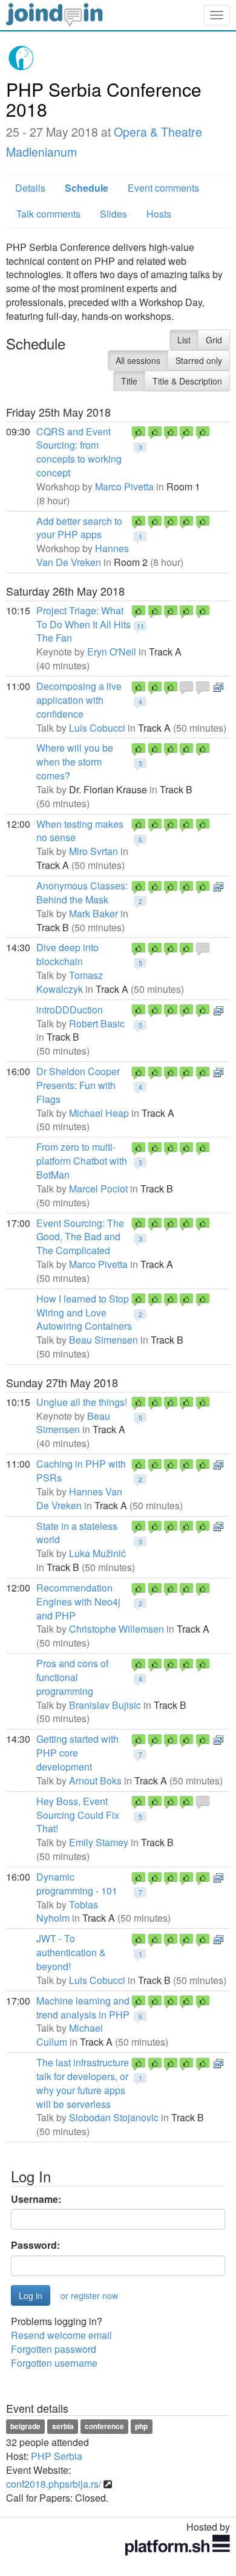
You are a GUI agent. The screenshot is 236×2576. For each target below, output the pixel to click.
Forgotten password (54, 2349)
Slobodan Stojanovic (114, 2117)
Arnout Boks (95, 1781)
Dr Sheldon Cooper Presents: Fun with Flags (78, 1085)
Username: (36, 2199)
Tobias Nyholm (67, 1911)
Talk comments (48, 214)
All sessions (138, 360)
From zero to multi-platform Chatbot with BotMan (82, 1161)
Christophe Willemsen (116, 1629)
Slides (113, 214)
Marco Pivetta (124, 486)
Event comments (163, 188)
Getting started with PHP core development (77, 1753)
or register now (89, 2295)
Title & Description (187, 381)
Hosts (159, 214)
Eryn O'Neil (112, 652)
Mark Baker (93, 913)
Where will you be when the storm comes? (75, 762)
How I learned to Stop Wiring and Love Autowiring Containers (84, 1312)
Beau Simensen (103, 1340)
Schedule (87, 188)
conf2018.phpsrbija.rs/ (54, 2484)
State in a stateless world (77, 1533)
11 (140, 626)
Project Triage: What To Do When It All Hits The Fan (84, 624)
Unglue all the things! (82, 1402)
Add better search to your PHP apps (79, 528)
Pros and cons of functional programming (72, 1677)
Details (30, 188)
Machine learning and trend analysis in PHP (83, 2008)
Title (129, 381)
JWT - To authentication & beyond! (71, 1952)
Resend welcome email (61, 2335)
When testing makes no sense (80, 831)
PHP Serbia (57, 2456)
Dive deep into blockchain (67, 954)
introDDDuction (70, 1010)
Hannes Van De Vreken (83, 555)
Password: (35, 2245)
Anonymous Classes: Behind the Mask (82, 893)
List (184, 340)
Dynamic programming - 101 (77, 1884)
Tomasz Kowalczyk (70, 982)
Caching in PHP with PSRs (81, 1471)
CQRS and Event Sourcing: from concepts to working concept (79, 452)
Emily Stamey (99, 1842)
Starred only (199, 360)
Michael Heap (99, 1113)
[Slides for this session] (218, 686)
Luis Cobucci (97, 728)
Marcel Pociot (98, 1189)
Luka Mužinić (97, 1553)
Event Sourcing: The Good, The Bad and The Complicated (80, 1237)
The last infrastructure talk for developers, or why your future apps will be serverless (83, 2083)
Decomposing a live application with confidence (79, 700)
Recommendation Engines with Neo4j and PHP (78, 1602)
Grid (214, 340)
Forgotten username (54, 2363)
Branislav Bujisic (105, 1705)
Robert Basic (97, 1023)
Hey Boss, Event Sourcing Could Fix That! (78, 1815)
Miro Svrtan (93, 851)
